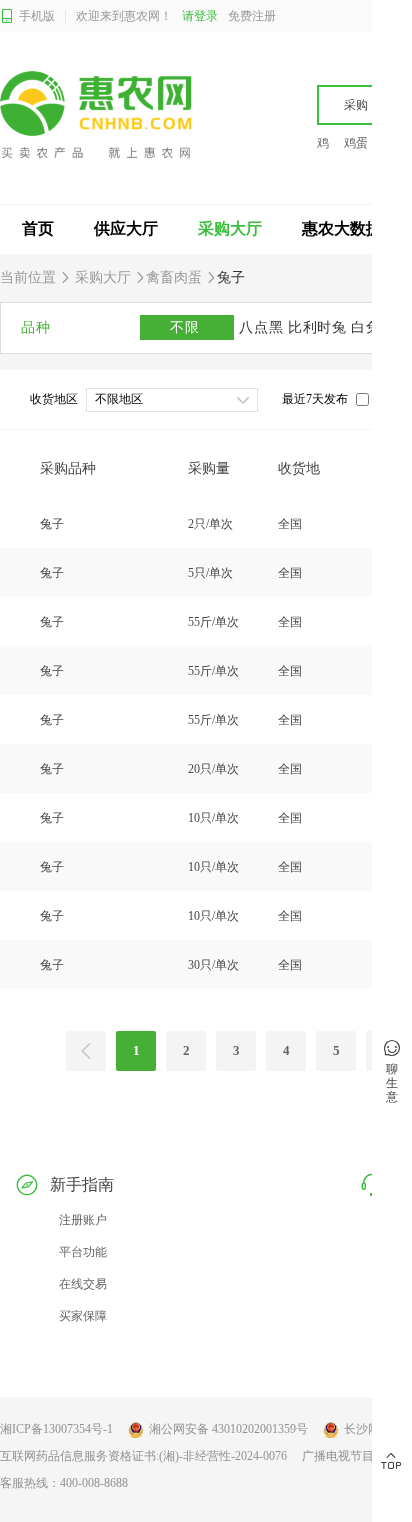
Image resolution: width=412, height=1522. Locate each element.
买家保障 (83, 1316)
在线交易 (83, 1284)
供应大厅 (126, 228)
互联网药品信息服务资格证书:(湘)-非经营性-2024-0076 (143, 1456)
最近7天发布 (315, 399)
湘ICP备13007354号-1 (56, 1429)
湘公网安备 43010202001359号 (228, 1429)
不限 (187, 327)
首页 (38, 228)
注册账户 (83, 1220)
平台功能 (83, 1252)
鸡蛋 (356, 143)
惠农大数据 (342, 228)
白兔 (368, 327)
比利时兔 (320, 327)
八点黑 (263, 327)
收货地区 (54, 399)
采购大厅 (230, 228)
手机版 (37, 16)
